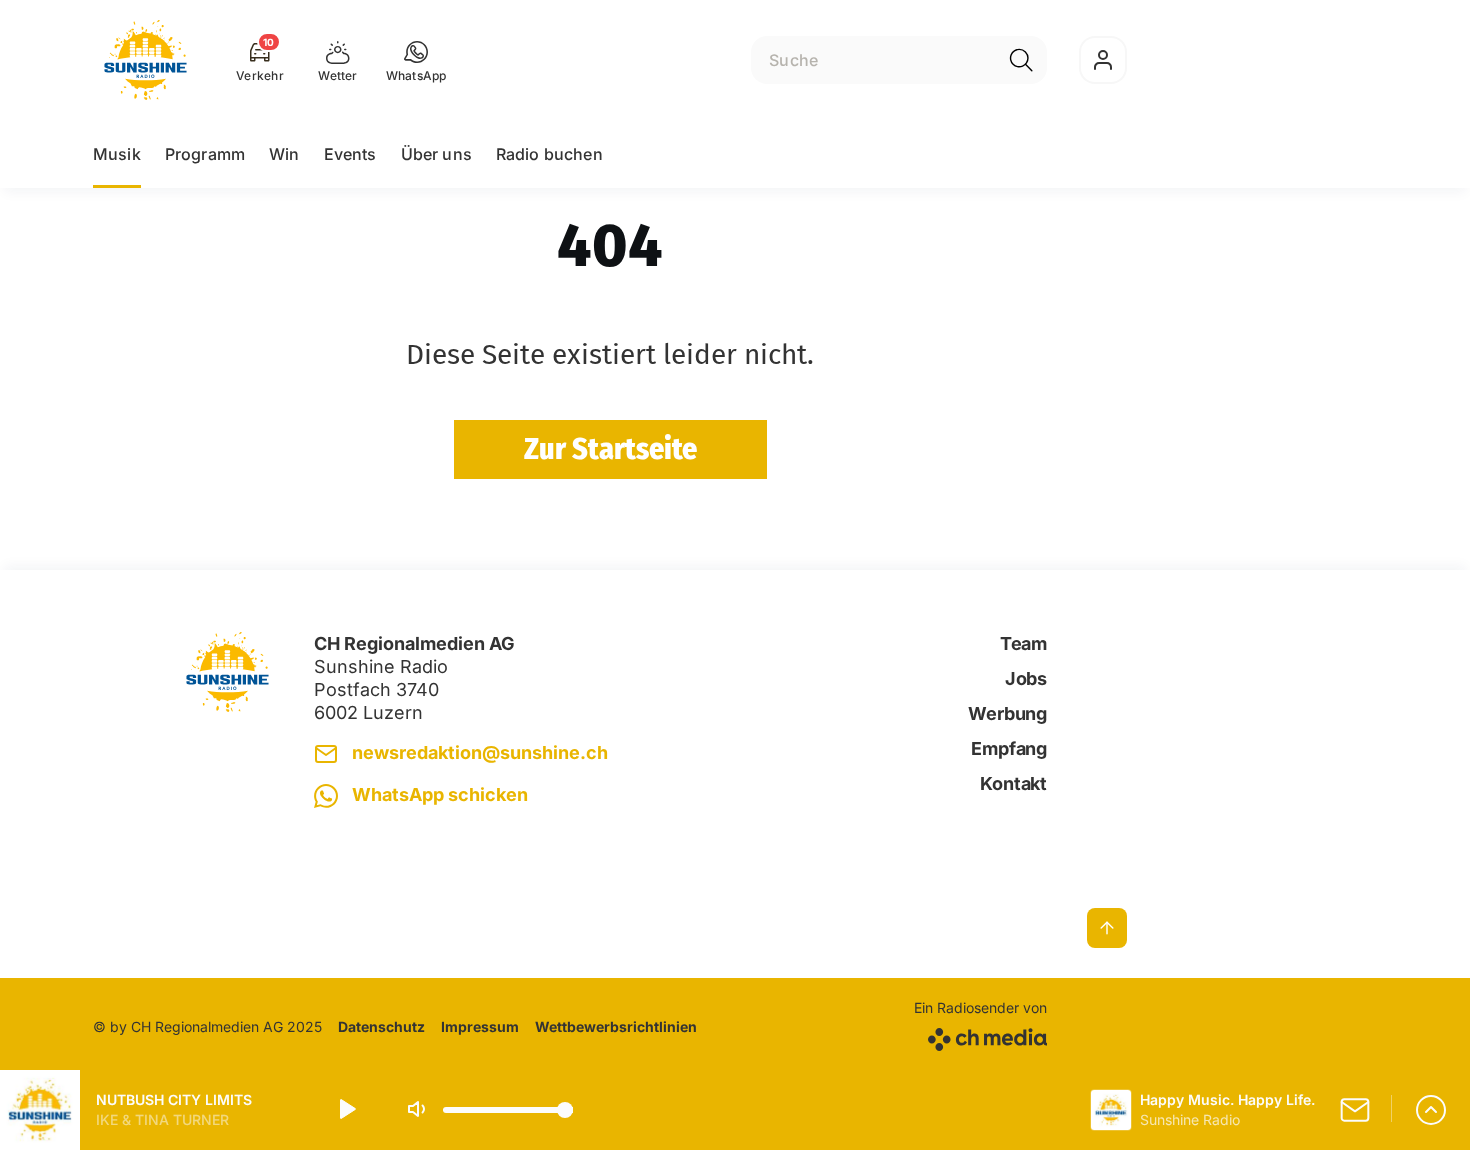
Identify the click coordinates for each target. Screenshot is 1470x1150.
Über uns (436, 154)
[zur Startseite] (145, 60)
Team (1023, 643)
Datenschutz (381, 1026)
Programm (205, 154)
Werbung (1007, 713)
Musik (117, 154)
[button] (416, 60)
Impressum (480, 1026)
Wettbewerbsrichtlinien (616, 1026)
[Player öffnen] (1431, 1110)
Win (284, 154)
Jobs (1026, 678)
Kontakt (1013, 783)
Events (350, 154)
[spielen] (346, 1110)
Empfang (1009, 748)
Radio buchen (549, 154)
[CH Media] (980, 1035)
